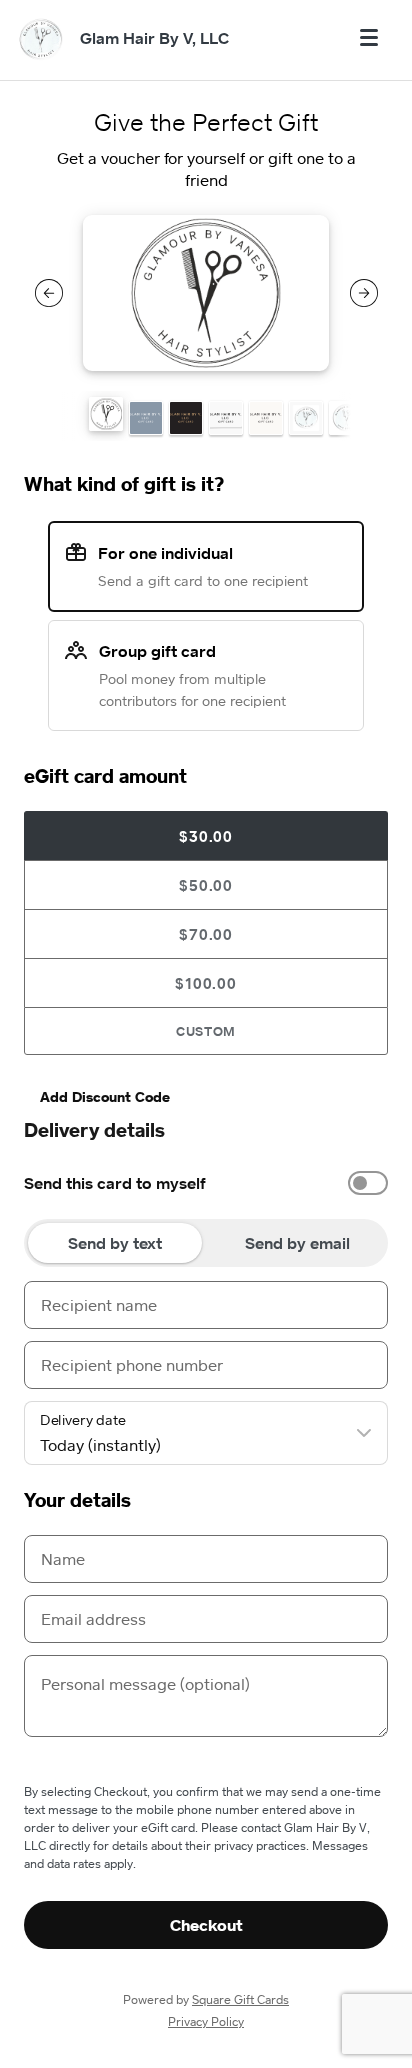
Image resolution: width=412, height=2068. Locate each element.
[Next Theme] (364, 293)
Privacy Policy (206, 2021)
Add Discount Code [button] (105, 1096)
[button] (106, 414)
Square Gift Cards (240, 1999)
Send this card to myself (115, 1183)
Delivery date (83, 1420)
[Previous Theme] (49, 293)
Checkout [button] (206, 1925)
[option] (206, 1183)
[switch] (368, 1183)
